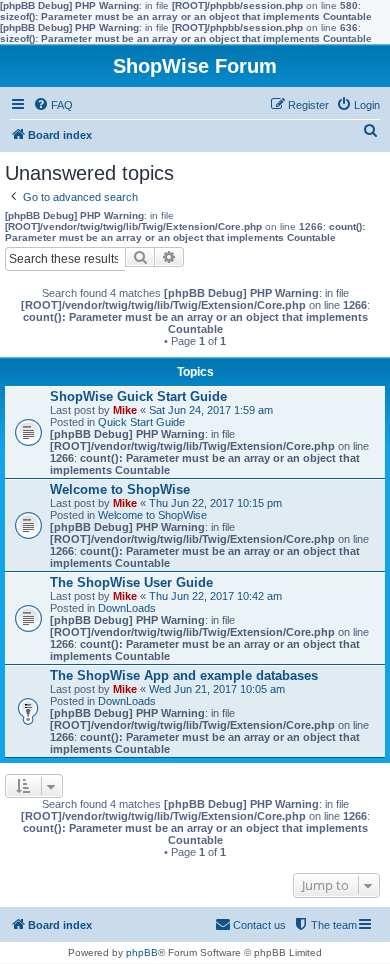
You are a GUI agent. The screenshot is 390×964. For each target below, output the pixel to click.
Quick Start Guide (141, 422)
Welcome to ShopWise (120, 489)
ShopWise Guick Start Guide (138, 396)
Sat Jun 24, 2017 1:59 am (211, 410)
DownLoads (127, 608)
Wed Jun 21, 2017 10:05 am (217, 689)
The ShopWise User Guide (131, 582)
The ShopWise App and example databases (184, 675)
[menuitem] (53, 105)
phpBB (142, 952)
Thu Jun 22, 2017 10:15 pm (215, 503)
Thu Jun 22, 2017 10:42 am (215, 596)
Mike (125, 410)
